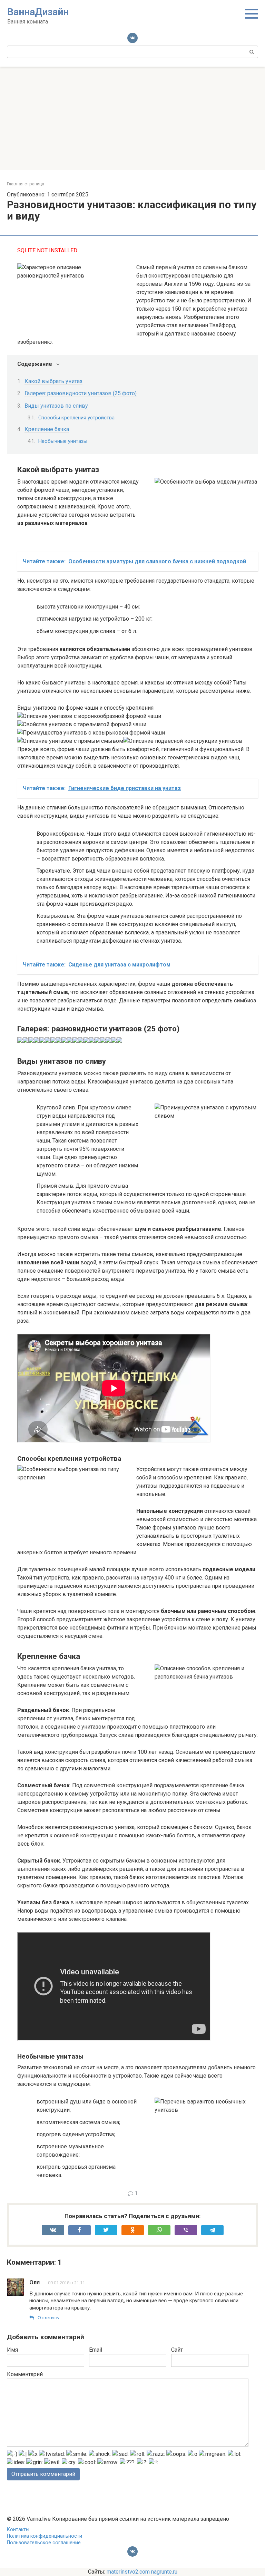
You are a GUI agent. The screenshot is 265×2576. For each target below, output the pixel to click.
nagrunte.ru (164, 2572)
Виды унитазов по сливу (56, 406)
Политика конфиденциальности (45, 2536)
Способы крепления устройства (76, 418)
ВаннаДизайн (38, 12)
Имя (12, 2350)
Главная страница (26, 184)
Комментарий (25, 2374)
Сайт (177, 2350)
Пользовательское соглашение (44, 2543)
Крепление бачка (47, 429)
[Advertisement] (132, 118)
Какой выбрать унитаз (53, 381)
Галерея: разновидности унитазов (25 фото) (81, 393)
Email (96, 2350)
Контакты (18, 2530)
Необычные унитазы (63, 441)
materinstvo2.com (128, 2572)
